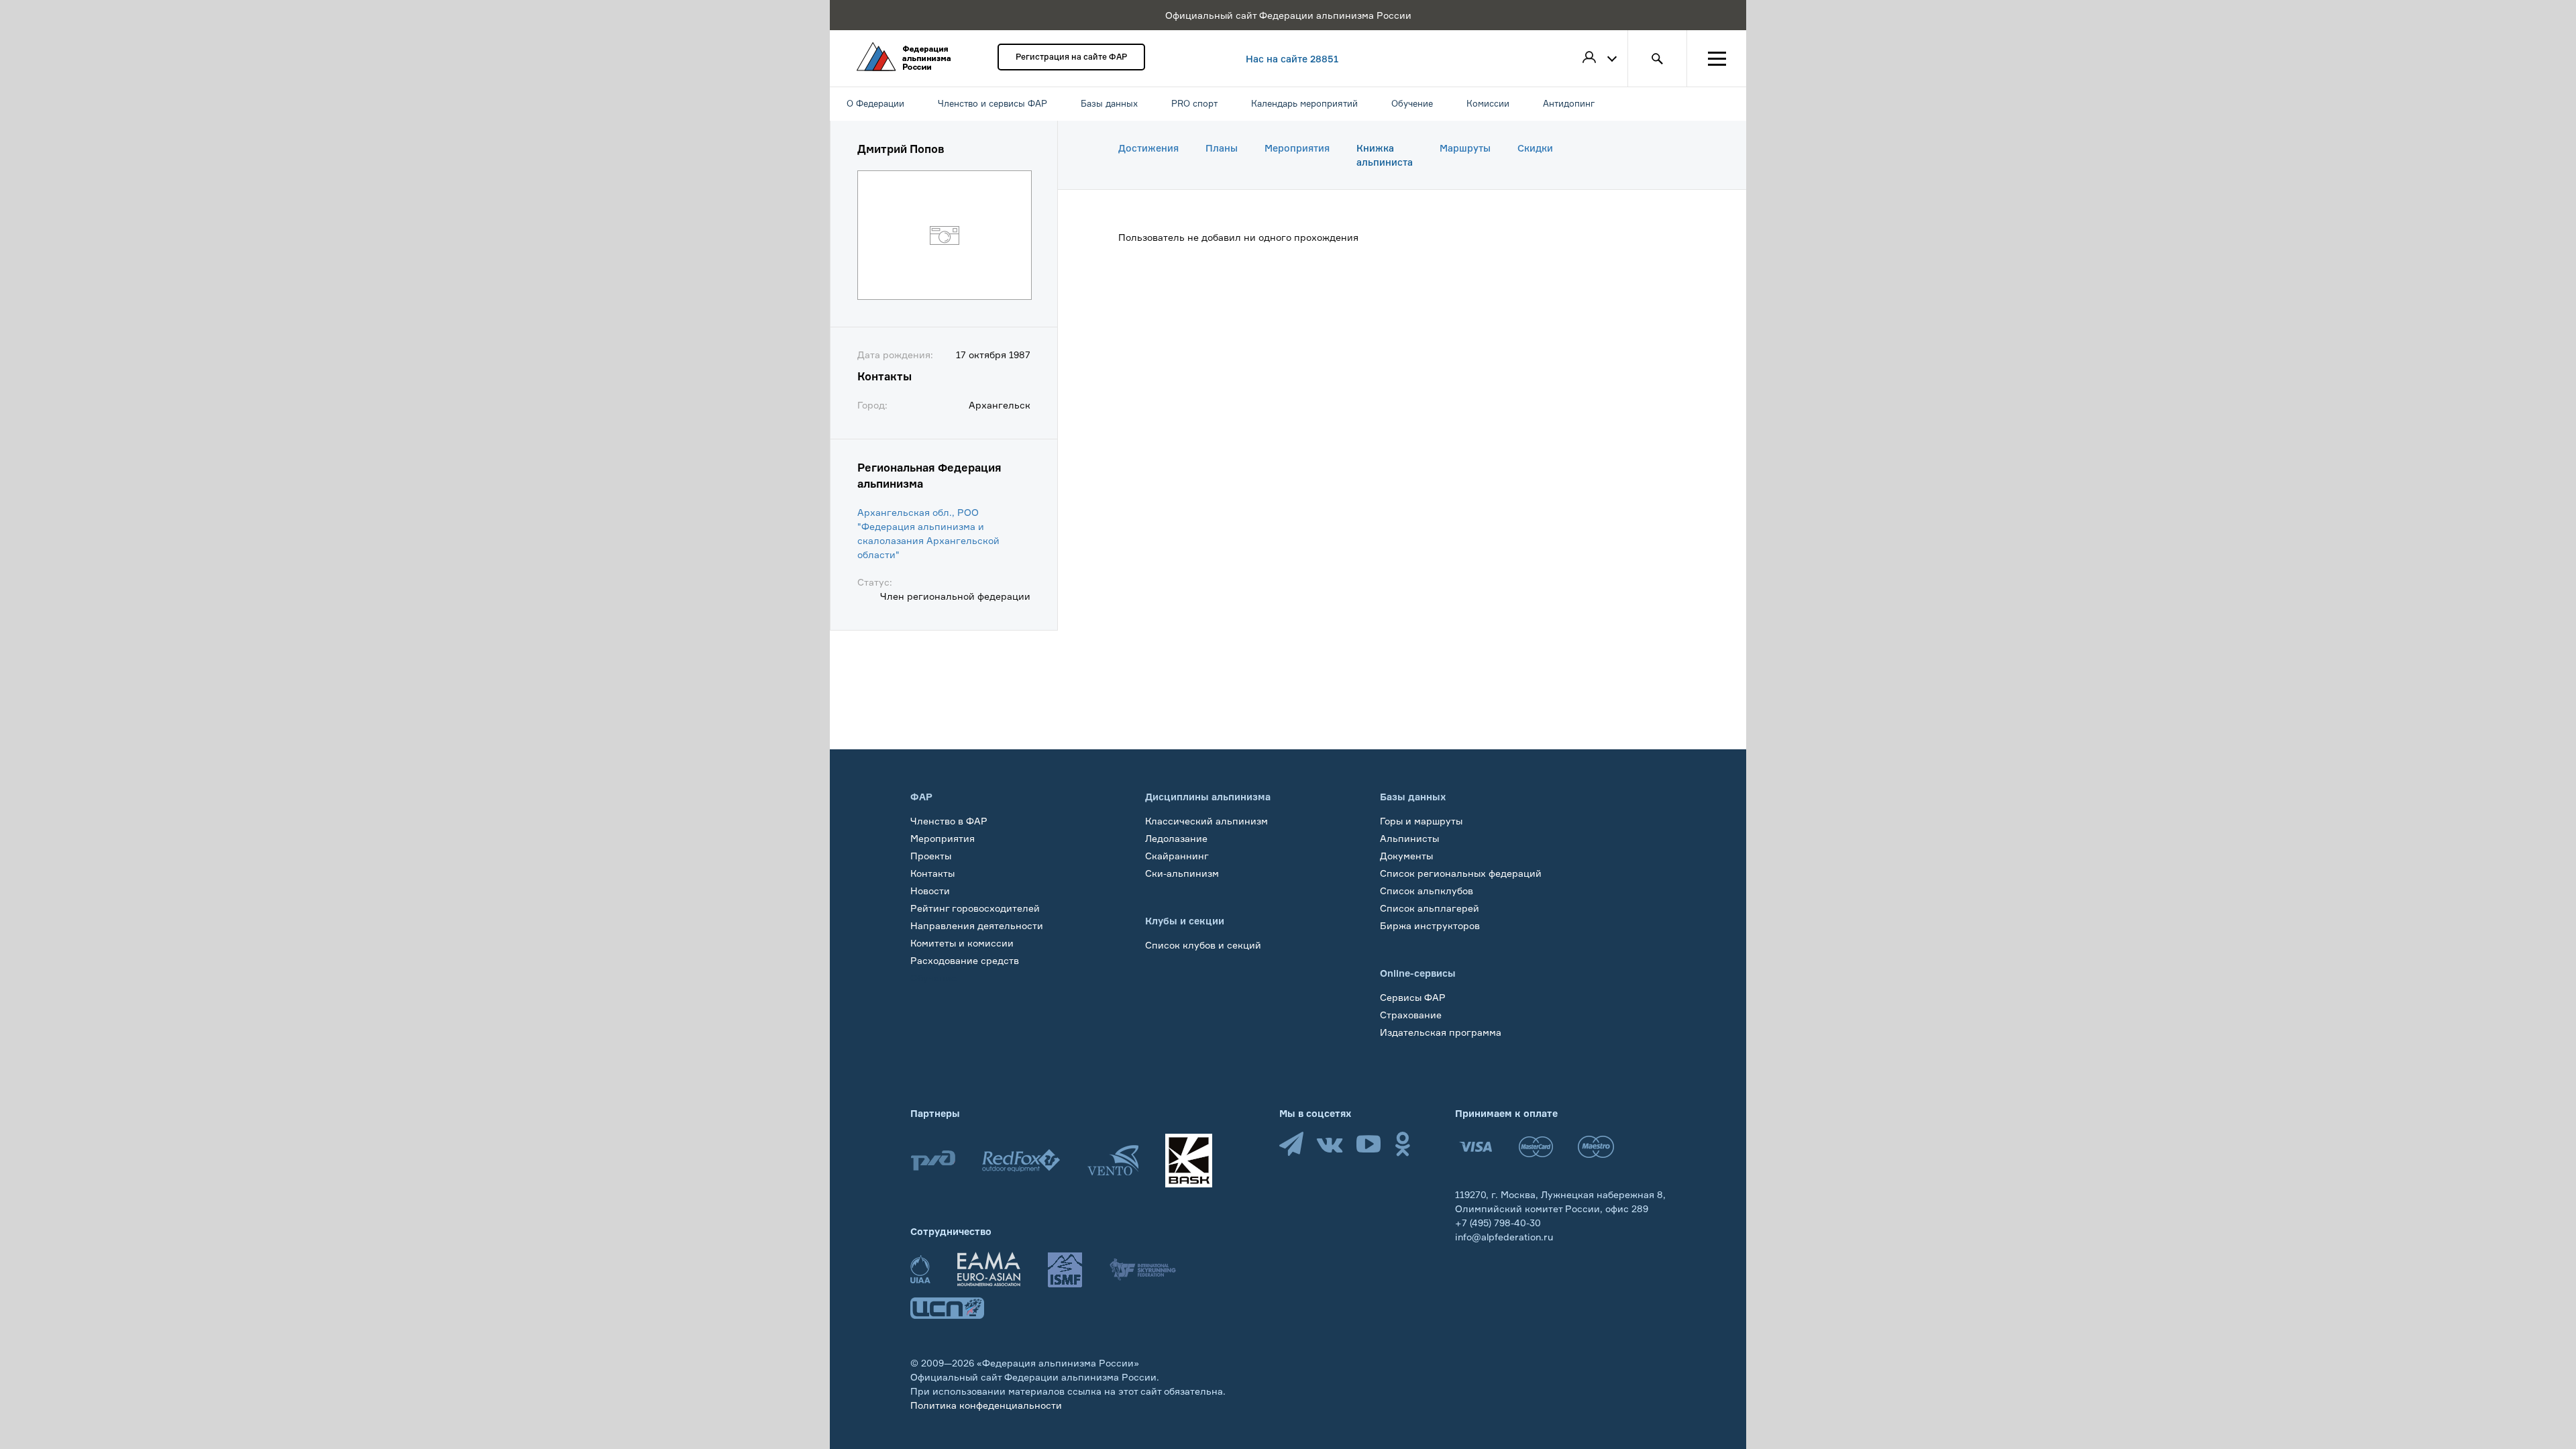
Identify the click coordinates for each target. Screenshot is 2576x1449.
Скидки (1535, 148)
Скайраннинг (1177, 856)
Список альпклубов (1427, 891)
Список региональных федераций (1461, 873)
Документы (1406, 856)
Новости (930, 891)
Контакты (932, 873)
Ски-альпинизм (1182, 873)
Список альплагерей (1430, 908)
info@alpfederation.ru (1504, 1237)
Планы (1222, 148)
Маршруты (1465, 148)
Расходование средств (965, 960)
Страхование (1411, 1015)
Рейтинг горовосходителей (975, 908)
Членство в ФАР (949, 821)
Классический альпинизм (1206, 821)
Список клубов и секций (1203, 945)
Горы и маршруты (1421, 821)
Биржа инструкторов (1430, 925)
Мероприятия (1297, 148)
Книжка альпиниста (1385, 155)
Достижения (1148, 148)
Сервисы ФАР (1413, 997)
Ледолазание (1176, 838)
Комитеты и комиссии (962, 943)
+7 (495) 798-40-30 (1498, 1223)
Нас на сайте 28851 (1292, 59)
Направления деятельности (977, 925)
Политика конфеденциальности (986, 1405)
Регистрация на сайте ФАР (1071, 57)
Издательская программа (1441, 1032)
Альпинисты (1409, 838)
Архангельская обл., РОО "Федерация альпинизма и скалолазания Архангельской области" (928, 533)
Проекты (931, 856)
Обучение (933, 978)
